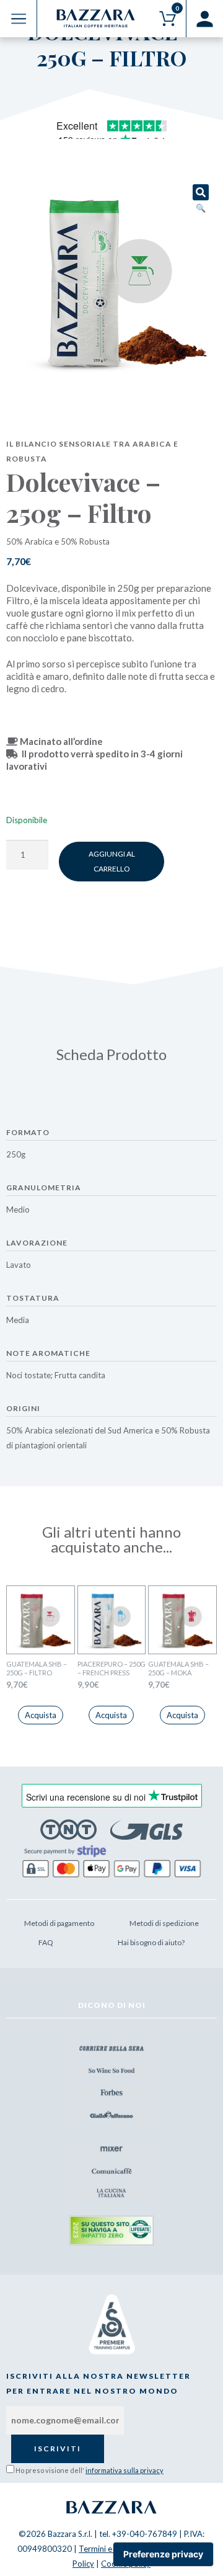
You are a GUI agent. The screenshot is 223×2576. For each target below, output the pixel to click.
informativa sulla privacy (125, 2470)
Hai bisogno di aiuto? (151, 1942)
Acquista (41, 1715)
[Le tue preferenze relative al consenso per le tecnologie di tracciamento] (163, 2554)
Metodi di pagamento (59, 1923)
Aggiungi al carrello (112, 861)
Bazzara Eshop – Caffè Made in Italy (96, 19)
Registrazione (204, 19)
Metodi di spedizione (164, 1923)
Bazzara (111, 2507)
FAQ (46, 1942)
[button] (201, 192)
